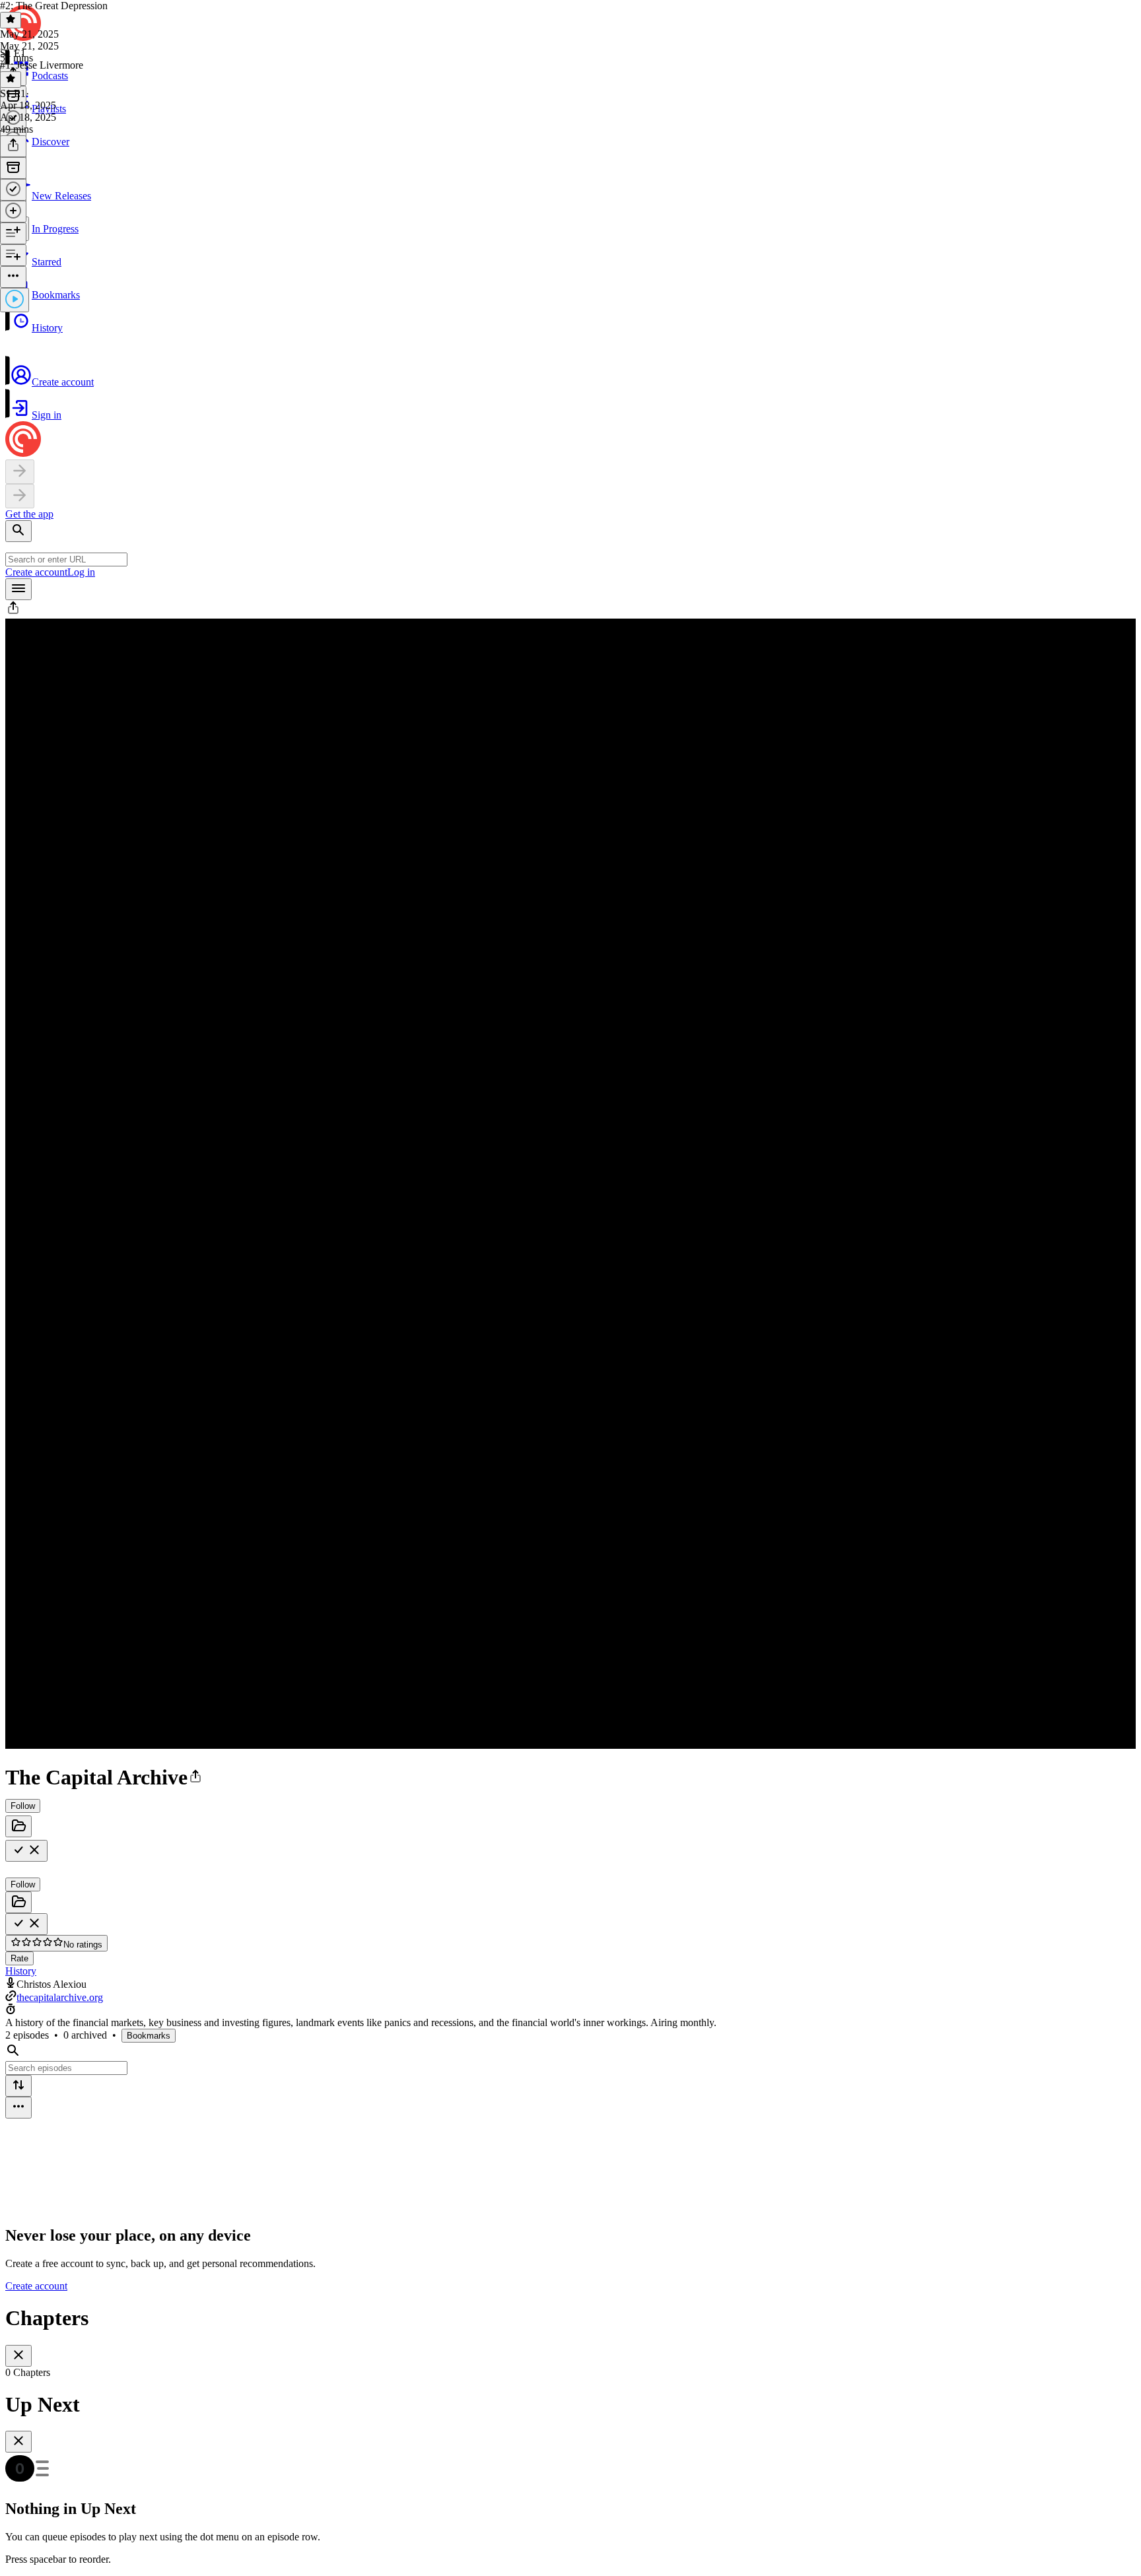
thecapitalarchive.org (60, 1997)
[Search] (18, 531)
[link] (570, 180)
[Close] (18, 2356)
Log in (81, 572)
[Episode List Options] (18, 2108)
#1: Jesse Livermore (42, 65)
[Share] (13, 146)
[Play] (15, 300)
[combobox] (66, 559)
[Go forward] (20, 496)
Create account (36, 572)
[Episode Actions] (13, 277)
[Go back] (20, 472)
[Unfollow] (26, 1851)
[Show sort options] (18, 2086)
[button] (570, 318)
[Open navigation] (18, 589)
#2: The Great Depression (54, 6)
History (21, 1971)
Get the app (29, 514)
